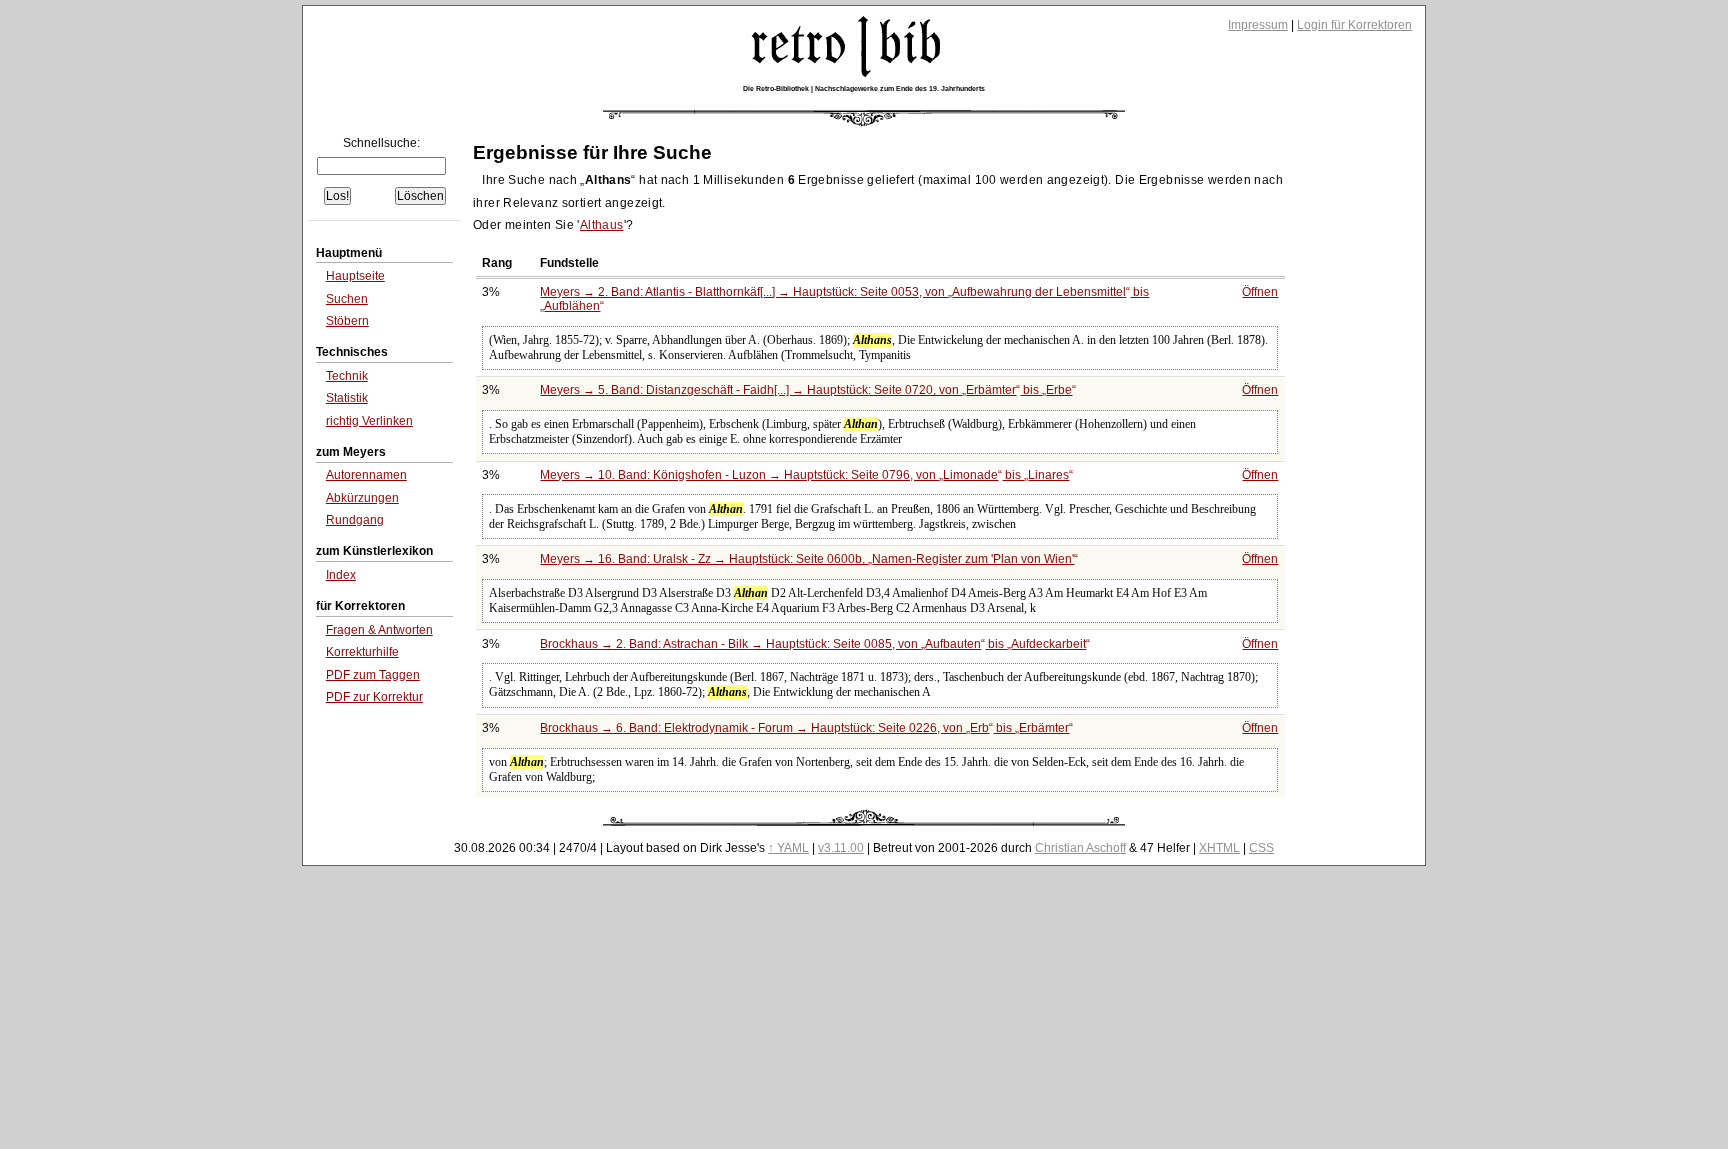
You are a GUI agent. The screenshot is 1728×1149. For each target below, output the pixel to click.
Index (341, 575)
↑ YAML (788, 848)
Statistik (347, 398)
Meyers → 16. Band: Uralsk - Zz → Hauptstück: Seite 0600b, (807, 559)
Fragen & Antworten (379, 630)
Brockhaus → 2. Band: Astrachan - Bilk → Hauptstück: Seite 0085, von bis (813, 644)
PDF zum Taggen (373, 675)
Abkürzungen (362, 498)
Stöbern (347, 321)
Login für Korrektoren (1354, 25)
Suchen (347, 299)
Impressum (1258, 25)
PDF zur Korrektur (374, 697)
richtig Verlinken (369, 421)
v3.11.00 (841, 848)
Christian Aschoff (1080, 848)
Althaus (602, 225)
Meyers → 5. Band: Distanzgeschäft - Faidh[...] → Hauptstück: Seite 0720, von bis (806, 390)
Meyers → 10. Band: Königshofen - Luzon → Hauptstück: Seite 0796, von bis (804, 475)
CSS (1261, 848)
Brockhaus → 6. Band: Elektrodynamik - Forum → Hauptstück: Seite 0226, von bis (804, 728)
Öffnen (1260, 292)
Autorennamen (366, 475)
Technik (347, 376)
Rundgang (355, 520)
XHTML (1219, 848)
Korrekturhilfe (362, 652)
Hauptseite (355, 276)
